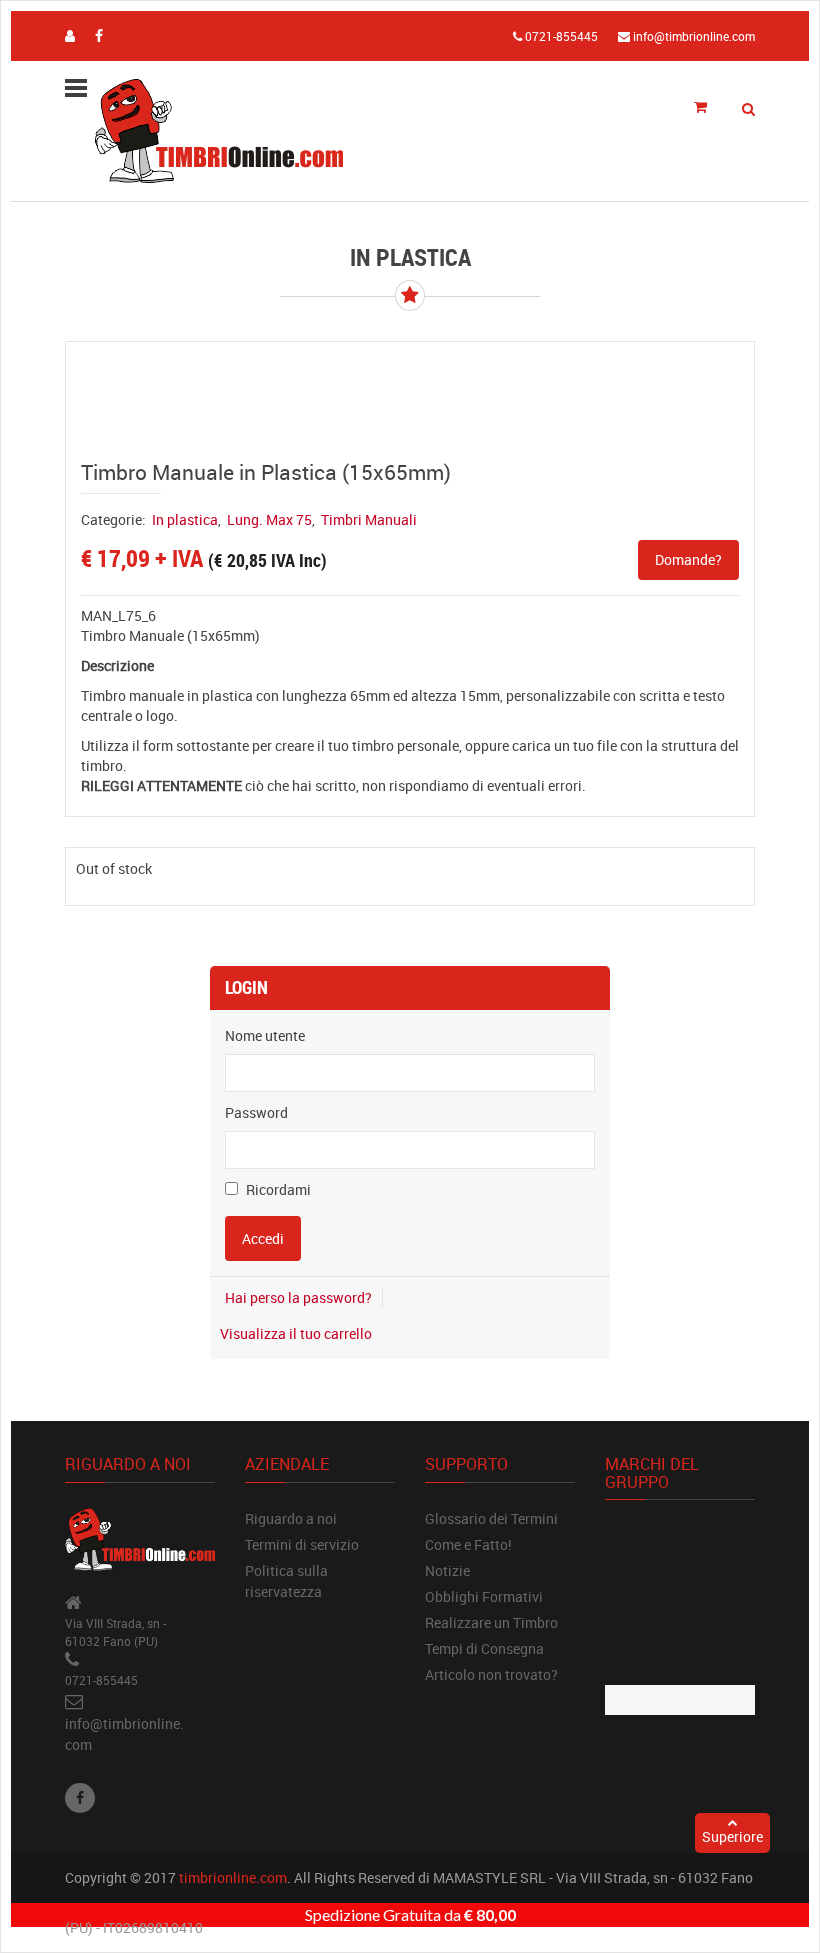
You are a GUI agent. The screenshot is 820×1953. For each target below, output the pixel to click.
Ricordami (277, 1189)
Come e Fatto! (468, 1544)
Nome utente (265, 1035)
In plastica (185, 519)
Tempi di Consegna (484, 1648)
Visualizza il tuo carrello (296, 1333)
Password (256, 1112)
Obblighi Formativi (484, 1596)
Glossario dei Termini (491, 1518)
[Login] (70, 35)
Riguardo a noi (291, 1518)
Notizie (447, 1570)
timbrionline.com (233, 1877)
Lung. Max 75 (269, 519)
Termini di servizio (302, 1544)
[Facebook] (80, 1798)
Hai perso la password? (298, 1297)
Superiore (732, 1836)
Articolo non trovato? (491, 1674)
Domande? (688, 559)
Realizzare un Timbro (491, 1622)
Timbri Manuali (369, 519)
